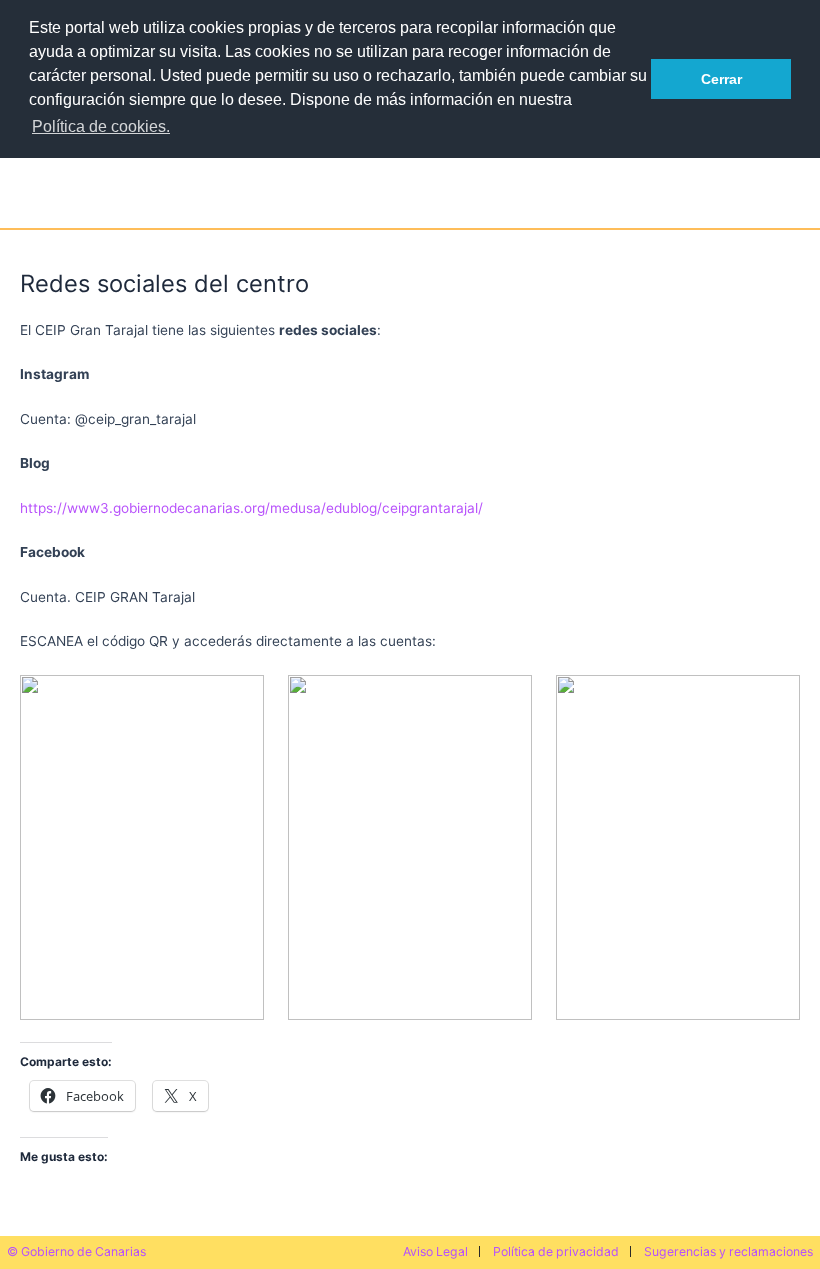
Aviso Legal (435, 1251)
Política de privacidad (556, 1251)
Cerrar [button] (721, 79)
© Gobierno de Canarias (76, 1251)
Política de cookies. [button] (101, 126)
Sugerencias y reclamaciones (728, 1251)
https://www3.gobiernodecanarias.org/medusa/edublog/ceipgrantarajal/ (251, 508)
